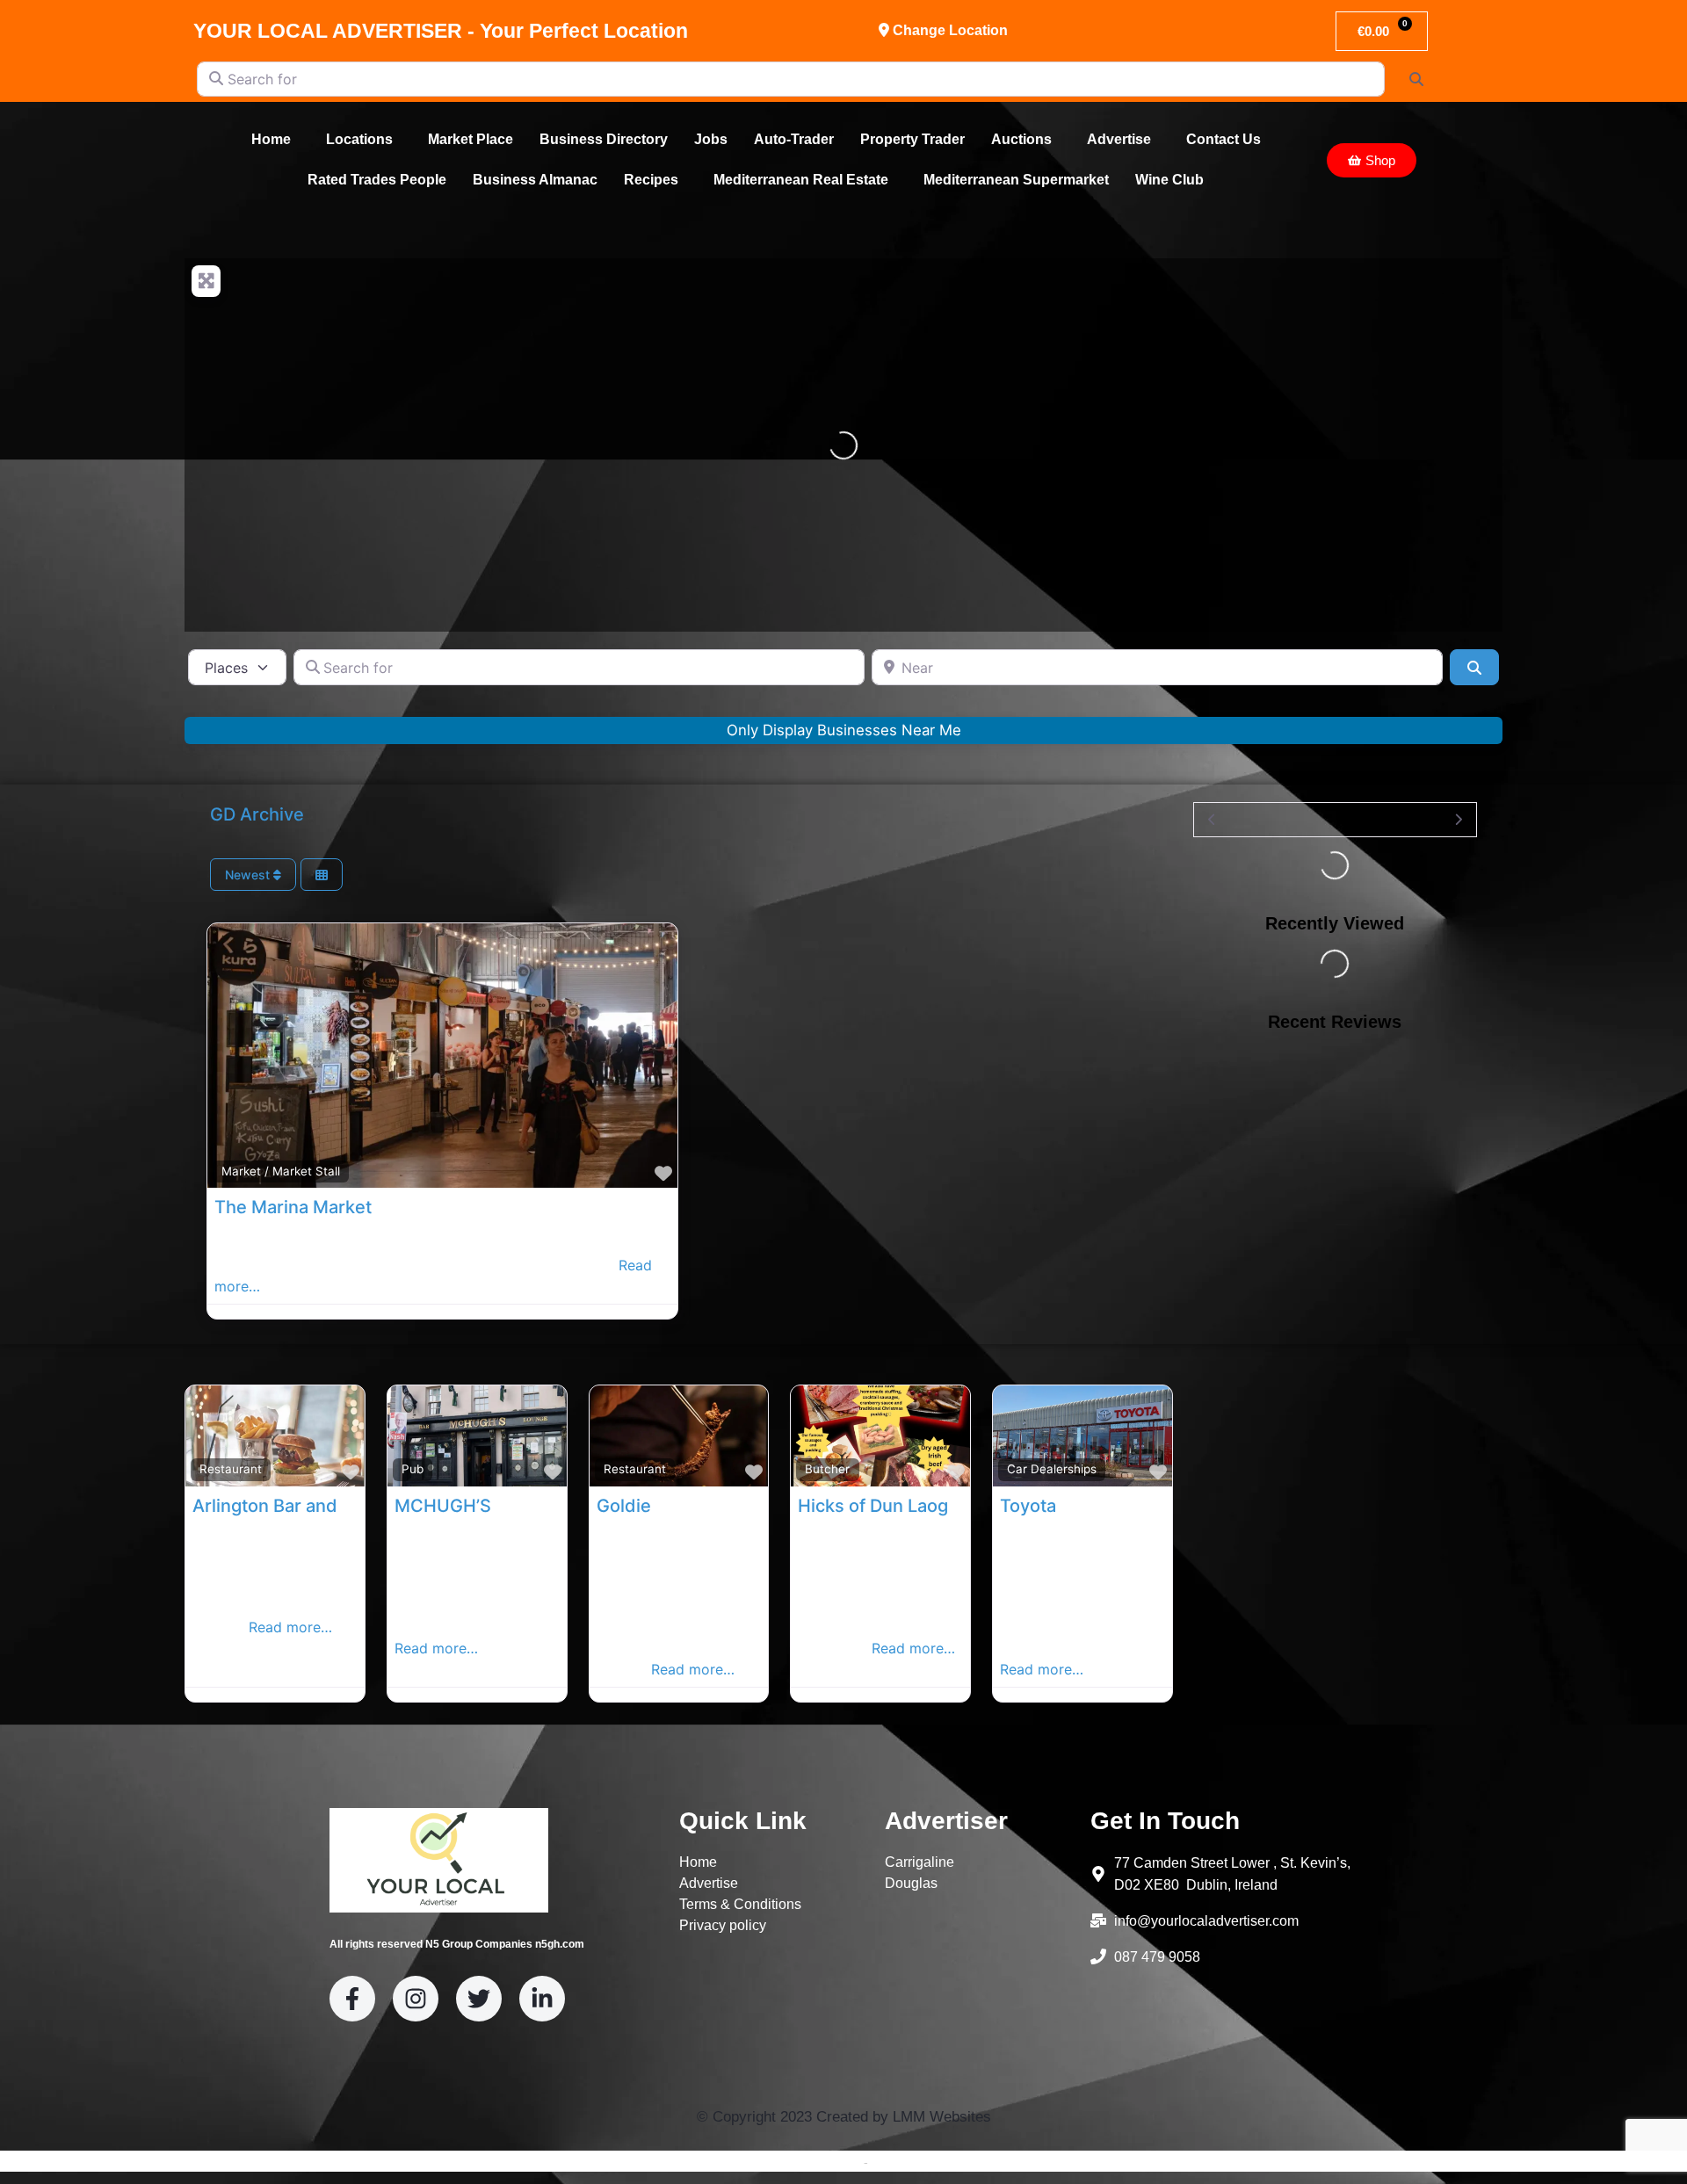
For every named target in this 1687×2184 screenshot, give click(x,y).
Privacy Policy (910, 2162)
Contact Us (1224, 139)
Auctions (1021, 139)
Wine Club (1169, 180)
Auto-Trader (794, 139)
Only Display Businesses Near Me (844, 730)
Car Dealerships (1052, 1469)
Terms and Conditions (800, 2162)
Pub (413, 1469)
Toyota (1028, 1506)
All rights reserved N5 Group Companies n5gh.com (457, 1944)
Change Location (948, 30)
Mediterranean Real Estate (801, 180)
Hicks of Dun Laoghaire (894, 1506)
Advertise (1119, 139)
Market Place (471, 139)
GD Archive (257, 814)
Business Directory (604, 139)
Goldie (624, 1506)
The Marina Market (293, 1207)
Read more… (290, 1627)
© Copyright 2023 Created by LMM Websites (844, 2117)
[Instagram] (416, 1999)
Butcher (827, 1469)
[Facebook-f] (352, 1999)
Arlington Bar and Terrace (299, 1506)
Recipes (651, 180)
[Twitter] (479, 1999)
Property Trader (912, 139)
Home (271, 139)
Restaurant (231, 1469)
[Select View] (322, 875)
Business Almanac (535, 180)
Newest (249, 875)
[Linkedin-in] (542, 1999)
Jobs (711, 139)
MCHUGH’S (443, 1506)
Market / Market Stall (281, 1171)
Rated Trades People (377, 180)
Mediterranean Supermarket (1016, 180)
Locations (359, 139)
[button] (275, 140)
